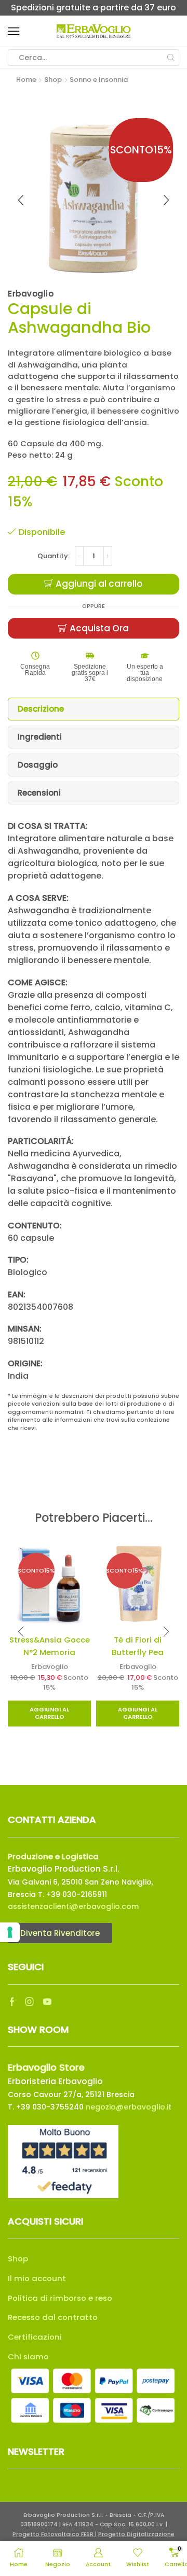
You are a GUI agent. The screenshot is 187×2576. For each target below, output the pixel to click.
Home (26, 80)
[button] (21, 1625)
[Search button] (171, 58)
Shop (53, 80)
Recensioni (39, 793)
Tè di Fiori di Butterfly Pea (144, 1633)
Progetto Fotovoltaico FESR (54, 2054)
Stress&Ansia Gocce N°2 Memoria (43, 1639)
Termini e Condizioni (56, 2083)
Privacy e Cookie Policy (127, 2083)
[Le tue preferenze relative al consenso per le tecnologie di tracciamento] (10, 1932)
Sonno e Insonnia (99, 80)
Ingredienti (40, 737)
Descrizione (41, 709)
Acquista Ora (99, 628)
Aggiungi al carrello (99, 584)
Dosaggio (38, 765)
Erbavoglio (43, 1654)
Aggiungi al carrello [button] (43, 1700)
